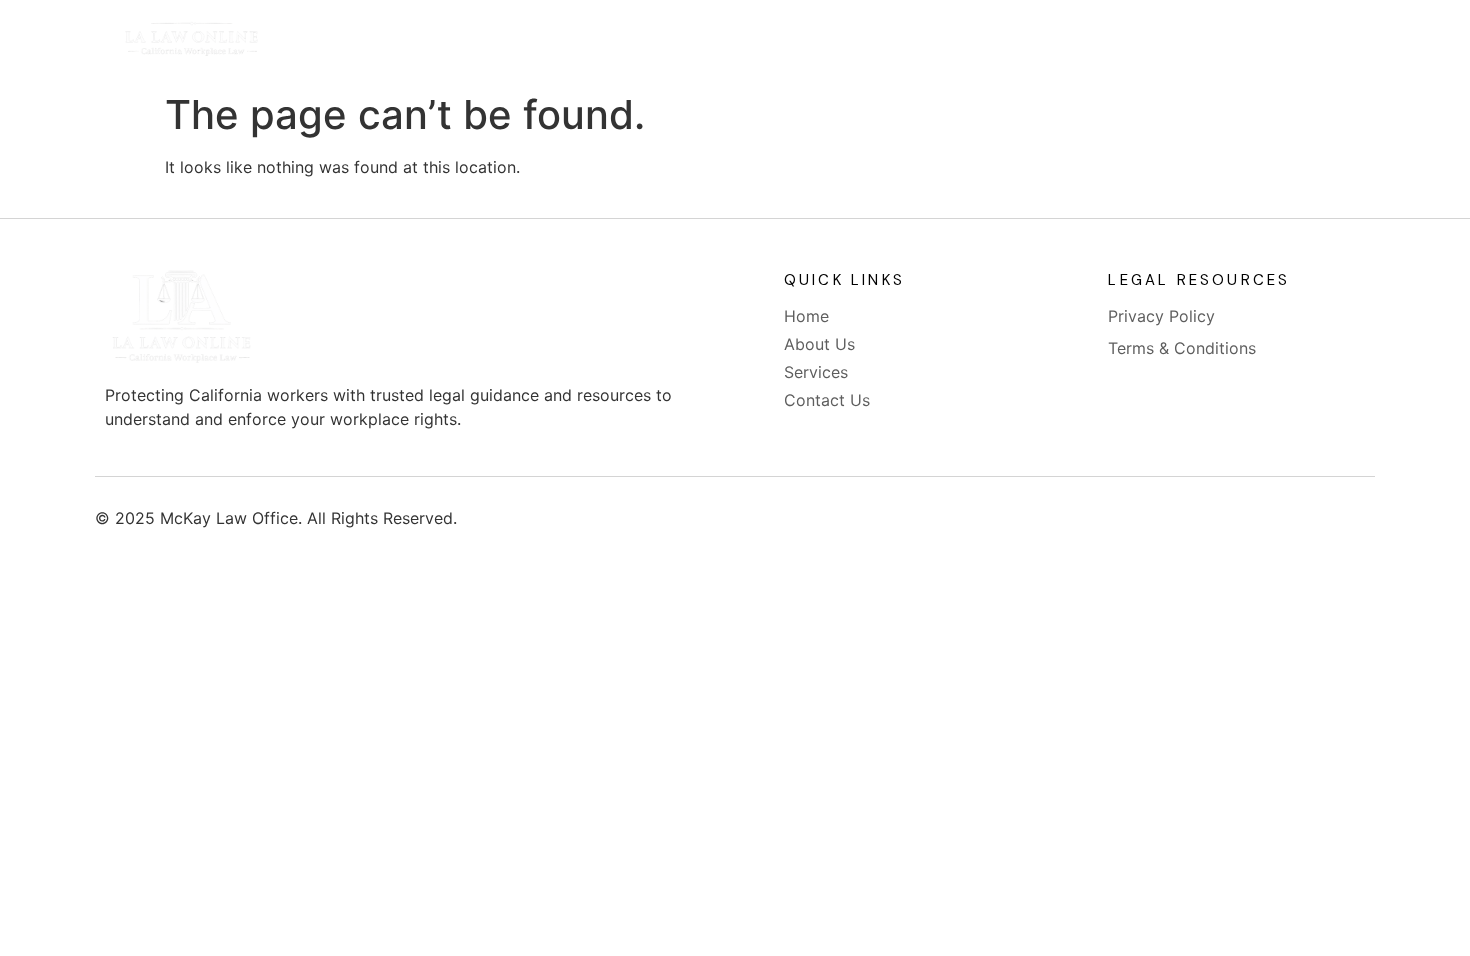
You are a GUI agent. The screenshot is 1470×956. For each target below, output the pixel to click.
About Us (685, 42)
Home (576, 42)
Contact (920, 42)
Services (804, 42)
